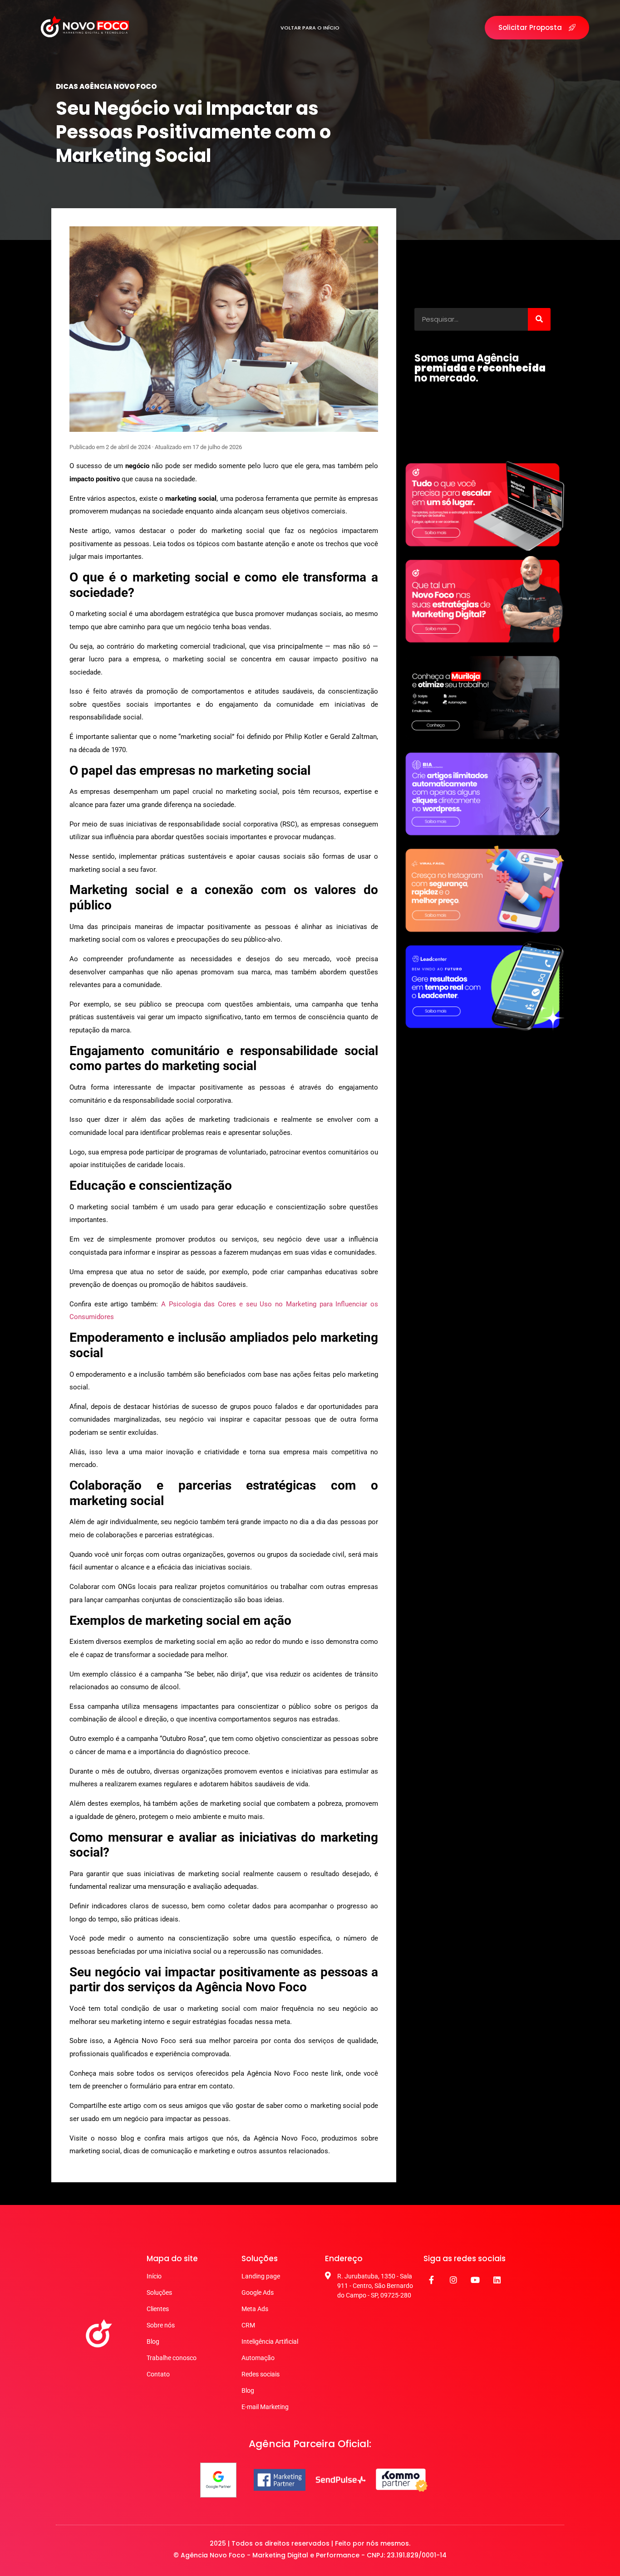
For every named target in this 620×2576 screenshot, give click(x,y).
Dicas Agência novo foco (106, 86)
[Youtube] (475, 2280)
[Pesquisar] (539, 319)
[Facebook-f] (432, 2280)
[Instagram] (453, 2280)
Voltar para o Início (310, 28)
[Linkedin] (497, 2280)
